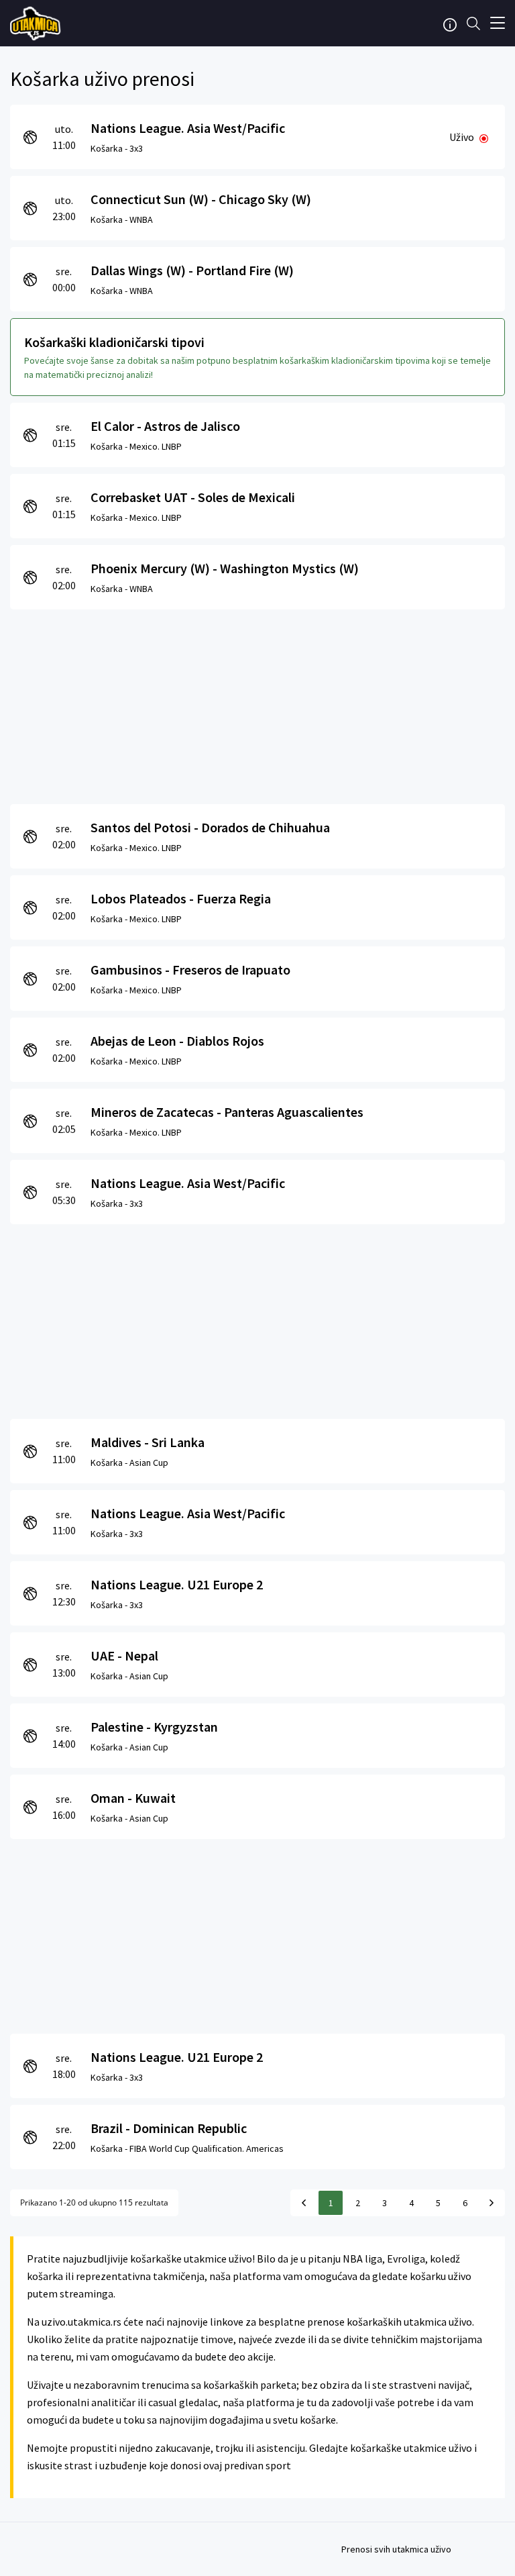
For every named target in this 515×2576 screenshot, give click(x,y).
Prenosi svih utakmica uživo (396, 2549)
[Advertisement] (257, 703)
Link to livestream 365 (37, 23)
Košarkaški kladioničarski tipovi (114, 342)
